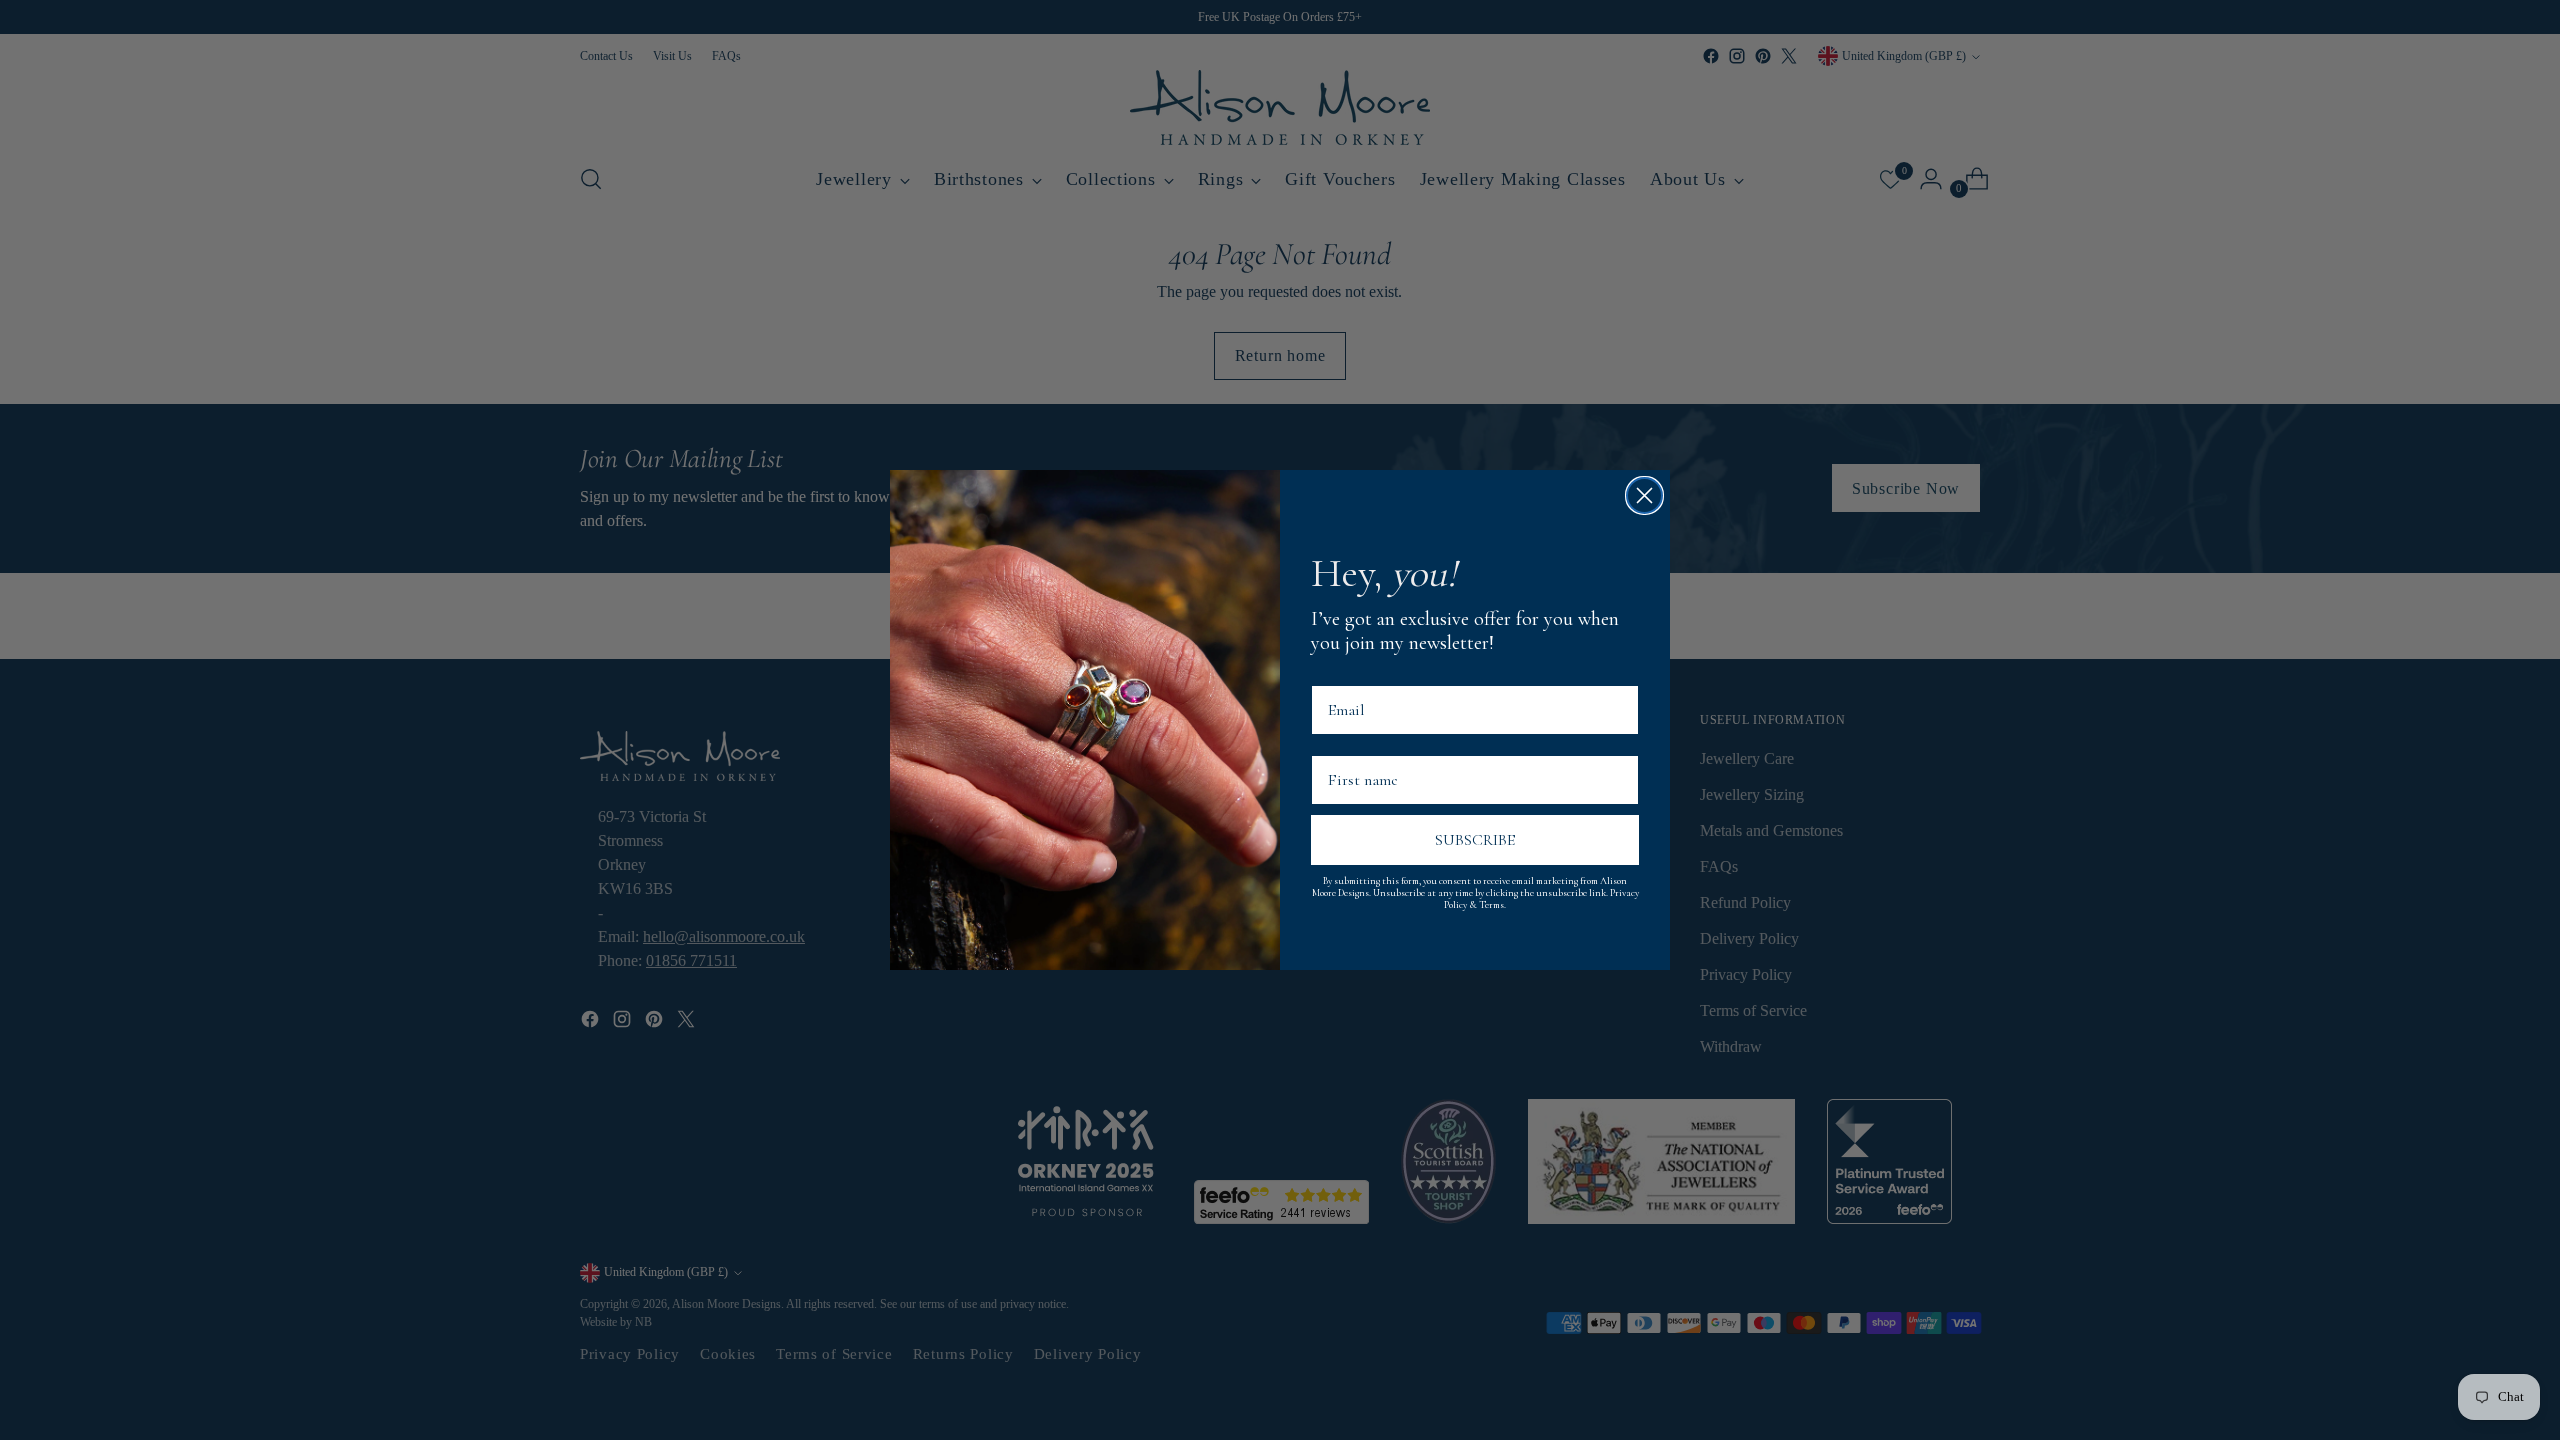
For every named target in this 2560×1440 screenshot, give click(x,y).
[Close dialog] (1644, 495)
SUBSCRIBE (1475, 840)
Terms (1491, 905)
